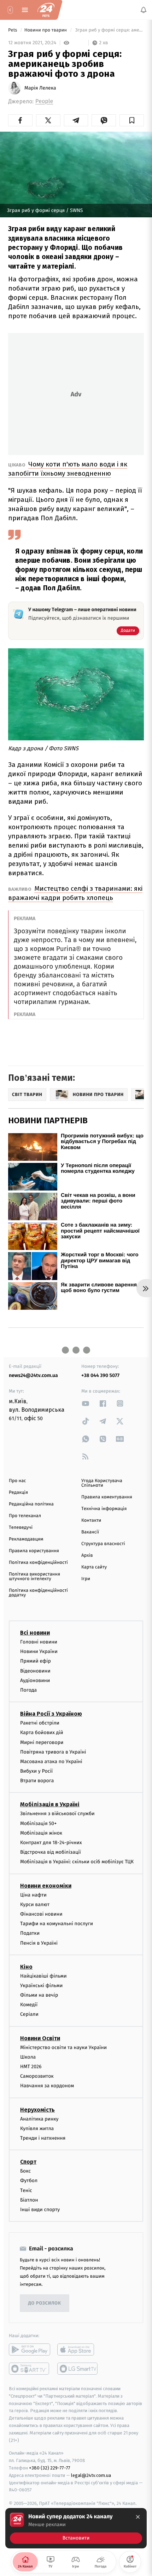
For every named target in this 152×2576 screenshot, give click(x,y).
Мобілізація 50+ (38, 1823)
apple (78, 2350)
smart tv (30, 2369)
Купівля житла (37, 2128)
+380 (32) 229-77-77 (50, 2468)
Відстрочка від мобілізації (51, 1852)
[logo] (46, 10)
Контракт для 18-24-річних (51, 1843)
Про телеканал (25, 1516)
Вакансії (90, 1532)
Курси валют (35, 1904)
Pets (13, 30)
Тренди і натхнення (43, 2138)
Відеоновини (35, 1671)
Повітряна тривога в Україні (53, 1752)
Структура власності (103, 1544)
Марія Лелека (40, 88)
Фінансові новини (41, 1914)
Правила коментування (107, 1497)
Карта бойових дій (42, 1732)
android (30, 2350)
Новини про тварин (46, 30)
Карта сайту (94, 1567)
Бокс (25, 2171)
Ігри (86, 1579)
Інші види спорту (40, 2209)
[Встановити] (76, 2528)
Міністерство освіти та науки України (63, 2047)
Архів (87, 1556)
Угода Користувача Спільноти (102, 1483)
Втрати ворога (37, 1781)
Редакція (18, 1493)
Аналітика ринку (39, 2119)
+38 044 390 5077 (100, 1375)
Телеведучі (21, 1528)
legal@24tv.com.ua (91, 2475)
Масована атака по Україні (51, 1761)
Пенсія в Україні (39, 1943)
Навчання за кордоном (47, 2086)
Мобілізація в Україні (50, 1804)
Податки (30, 1933)
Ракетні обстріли (40, 1723)
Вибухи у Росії (36, 1771)
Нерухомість (37, 2109)
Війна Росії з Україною (51, 1714)
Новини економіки (46, 1885)
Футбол (29, 2181)
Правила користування (34, 1551)
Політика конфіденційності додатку (38, 1593)
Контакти (91, 1521)
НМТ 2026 (31, 2067)
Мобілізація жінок (41, 1833)
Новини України (39, 1651)
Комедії (29, 2005)
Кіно (26, 1966)
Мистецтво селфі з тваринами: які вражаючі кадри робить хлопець (75, 893)
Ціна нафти (33, 1895)
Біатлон (29, 2200)
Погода (28, 1690)
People (44, 101)
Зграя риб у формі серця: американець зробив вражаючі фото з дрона (109, 30)
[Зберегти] (132, 120)
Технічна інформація (104, 1509)
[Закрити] (138, 2517)
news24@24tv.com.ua (33, 1375)
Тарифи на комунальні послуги (57, 1924)
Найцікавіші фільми (43, 1976)
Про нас (17, 1481)
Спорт (28, 2162)
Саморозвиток (37, 2076)
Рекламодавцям (26, 1539)
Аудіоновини (35, 1680)
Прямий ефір (36, 1661)
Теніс (26, 2190)
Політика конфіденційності (38, 1563)
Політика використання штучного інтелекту (34, 1577)
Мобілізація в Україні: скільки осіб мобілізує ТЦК (77, 1862)
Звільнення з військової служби (57, 1814)
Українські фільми (41, 1985)
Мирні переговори (42, 1742)
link (86, 1403)
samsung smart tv (78, 2369)
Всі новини (35, 1633)
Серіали (29, 2014)
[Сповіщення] (144, 10)
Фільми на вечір (39, 1995)
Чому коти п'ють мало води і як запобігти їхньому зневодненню (68, 469)
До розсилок (45, 2303)
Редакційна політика (31, 1504)
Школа (28, 2057)
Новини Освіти (40, 2038)
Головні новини (39, 1642)
